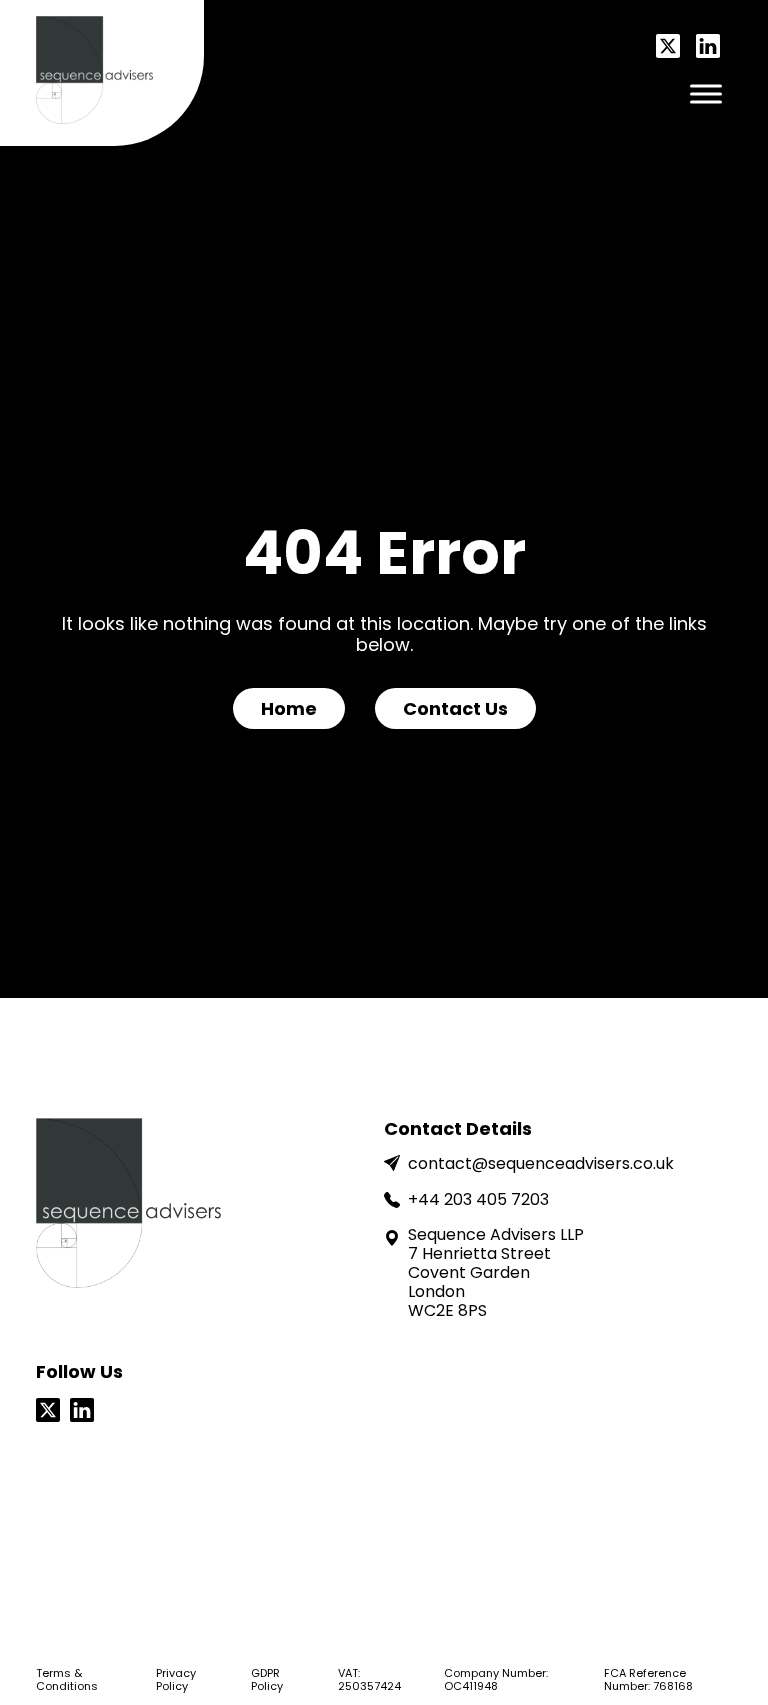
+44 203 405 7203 (478, 1199)
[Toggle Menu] (706, 93)
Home (289, 708)
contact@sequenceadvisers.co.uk (541, 1163)
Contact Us (455, 708)
